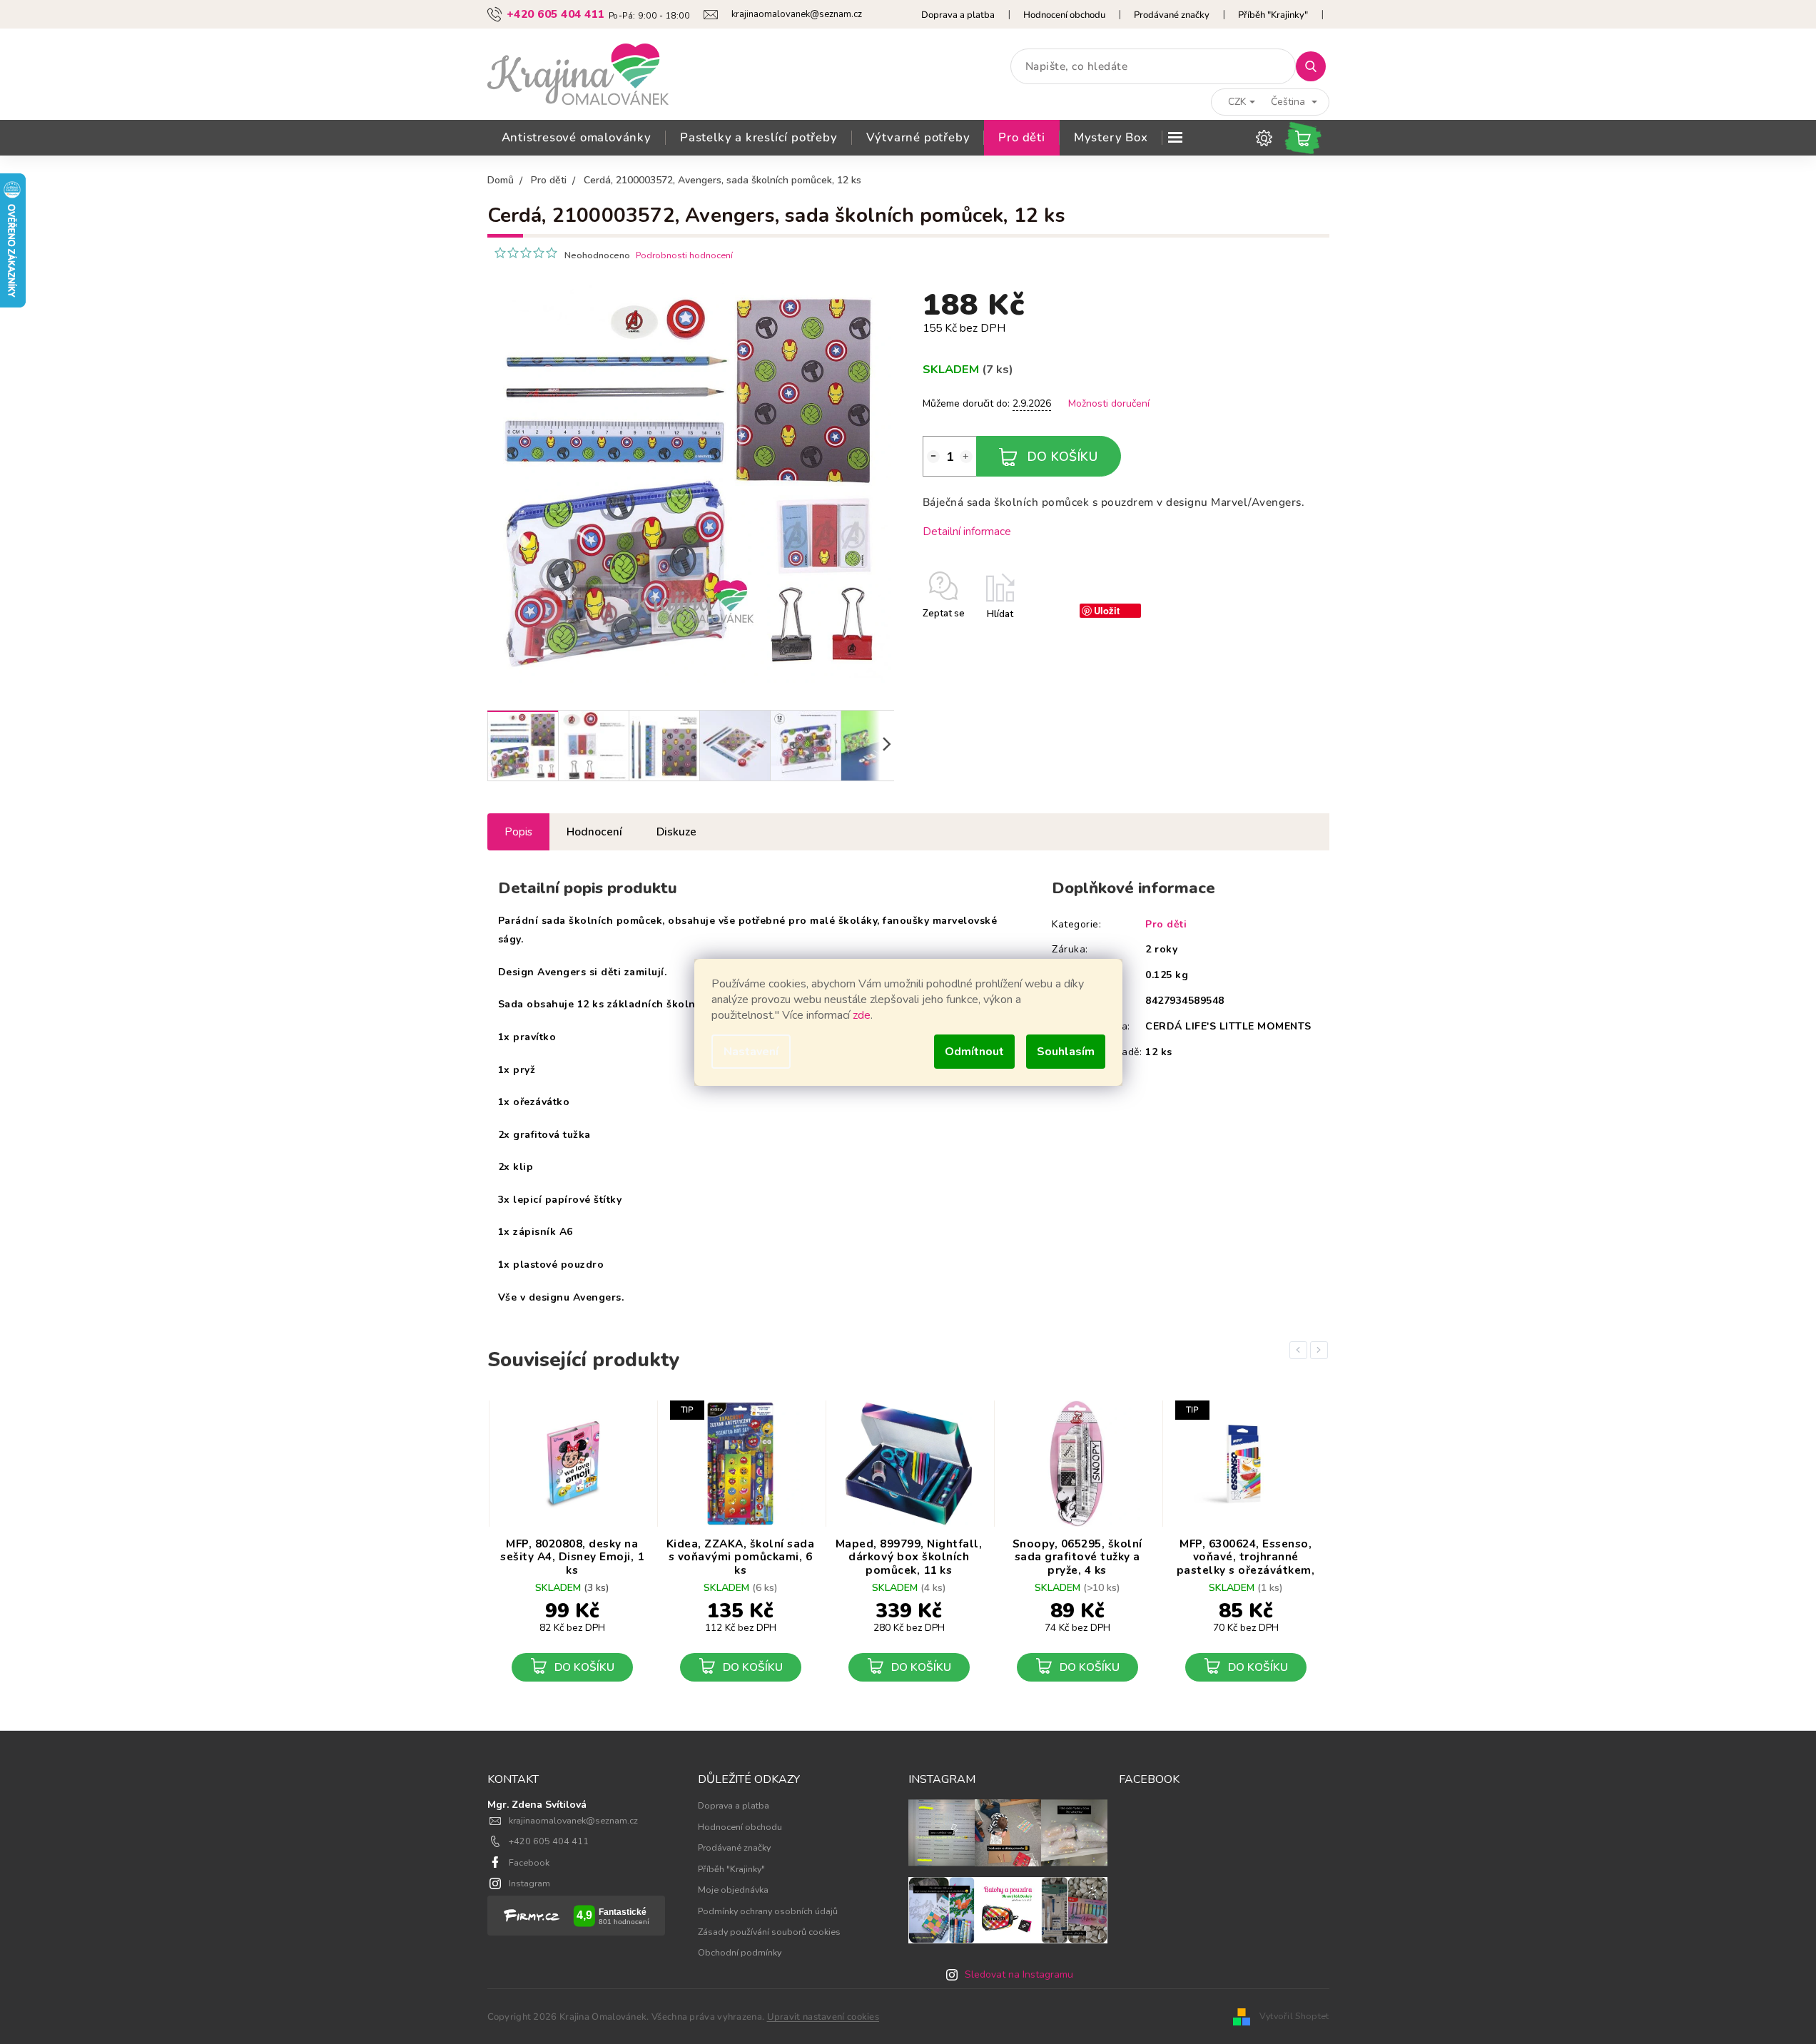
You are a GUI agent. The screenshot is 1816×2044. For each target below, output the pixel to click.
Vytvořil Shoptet (1294, 2016)
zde (862, 1015)
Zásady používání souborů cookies (769, 1932)
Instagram (529, 1883)
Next (1322, 1350)
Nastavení (751, 1052)
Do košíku (1063, 457)
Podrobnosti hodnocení (684, 255)
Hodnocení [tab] (594, 832)
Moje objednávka (733, 1890)
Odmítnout (974, 1052)
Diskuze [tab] (676, 832)
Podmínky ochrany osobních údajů (768, 1911)
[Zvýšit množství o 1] (966, 457)
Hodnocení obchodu (1064, 15)
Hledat (1316, 66)
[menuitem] (577, 138)
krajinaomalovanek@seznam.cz (573, 1820)
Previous (1301, 1350)
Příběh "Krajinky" (1273, 15)
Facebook (529, 1862)
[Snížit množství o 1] (933, 457)
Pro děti (1166, 924)
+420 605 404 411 (549, 1841)
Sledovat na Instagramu (1019, 1974)
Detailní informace (967, 531)
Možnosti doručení (1109, 403)
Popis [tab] (518, 832)
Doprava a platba (958, 15)
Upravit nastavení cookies (823, 2017)
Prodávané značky (1172, 15)
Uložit (1107, 610)
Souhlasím (1066, 1052)
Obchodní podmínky (740, 1952)
